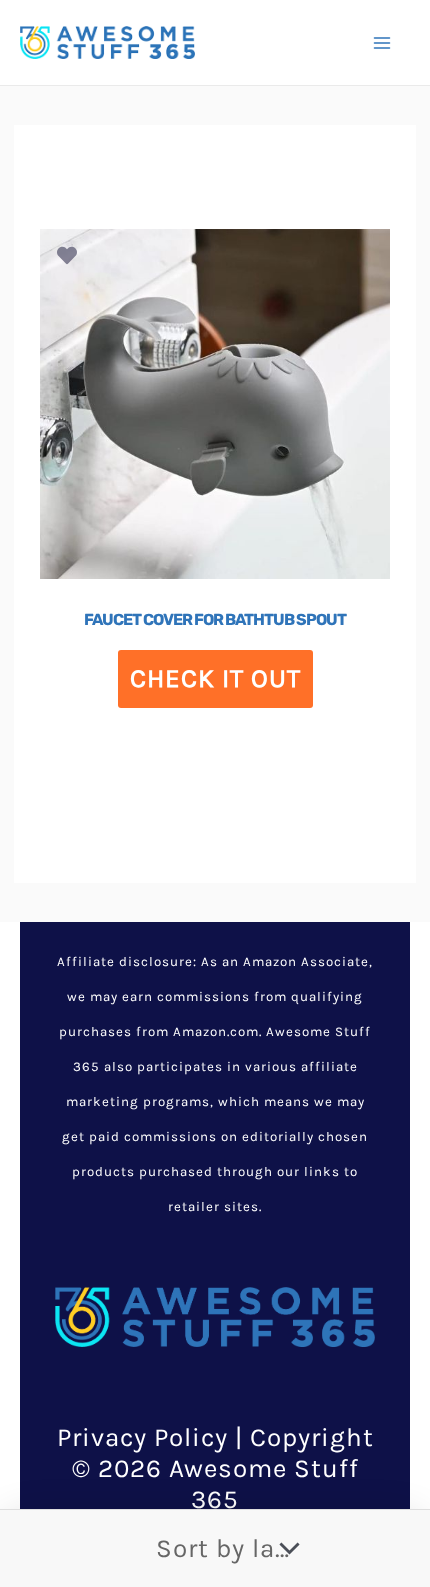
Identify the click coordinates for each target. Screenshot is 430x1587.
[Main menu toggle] (382, 42)
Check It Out (215, 678)
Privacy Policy (142, 1437)
